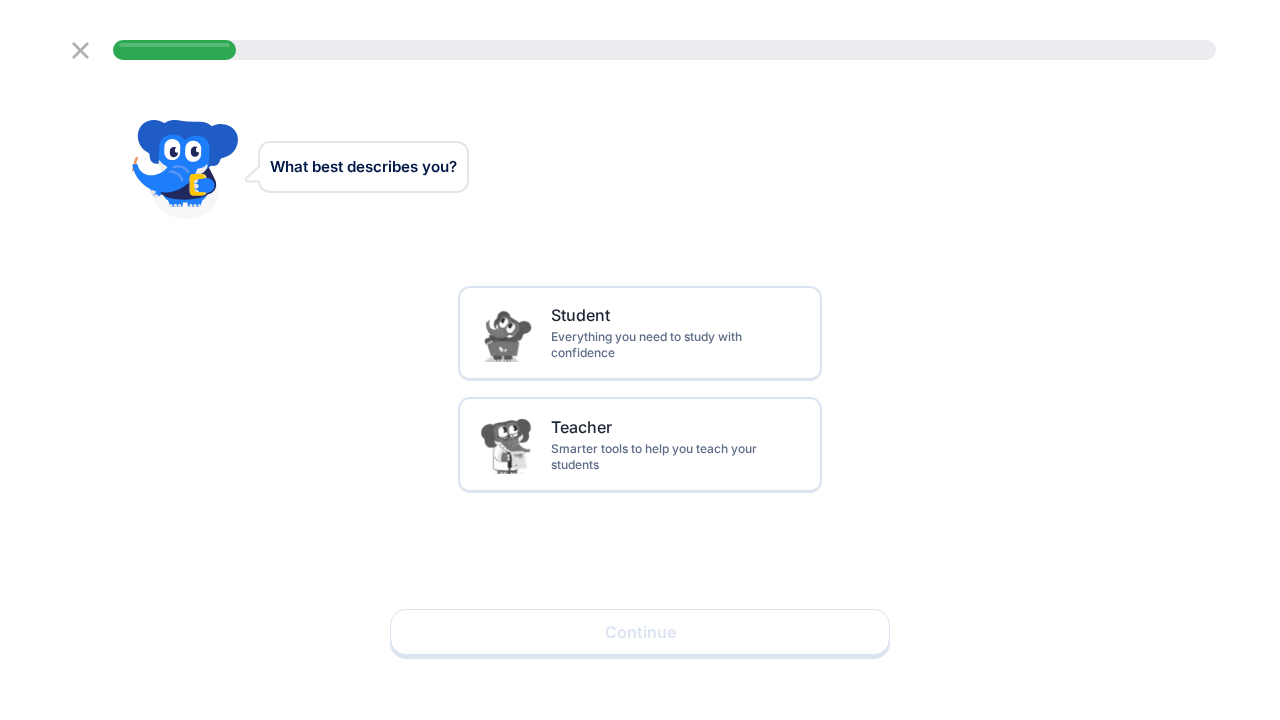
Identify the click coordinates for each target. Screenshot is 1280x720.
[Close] (80, 50)
